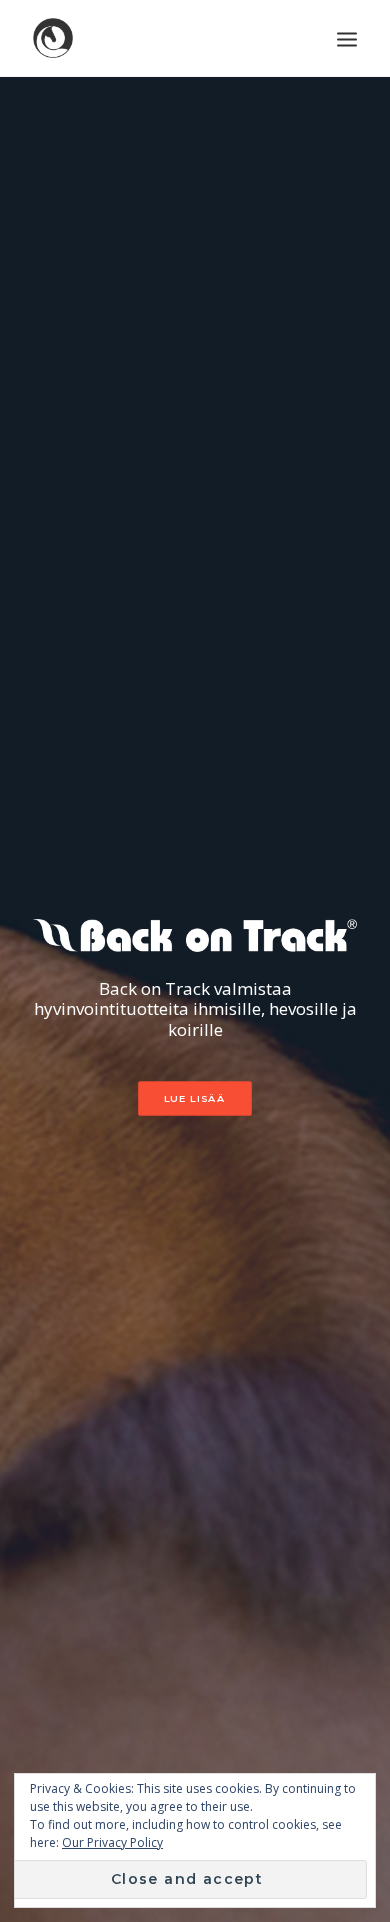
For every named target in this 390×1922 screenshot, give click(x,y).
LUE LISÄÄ (195, 1098)
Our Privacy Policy (112, 1842)
